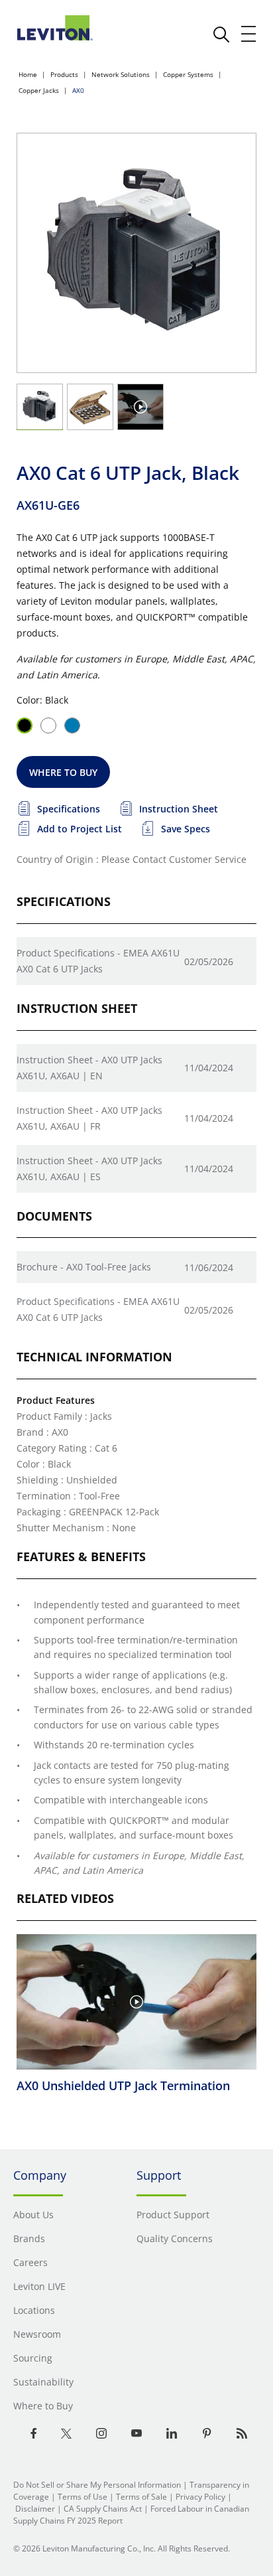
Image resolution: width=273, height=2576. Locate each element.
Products (64, 74)
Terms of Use (82, 2497)
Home (28, 74)
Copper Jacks (39, 90)
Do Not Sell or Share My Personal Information (97, 2485)
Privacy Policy (200, 2497)
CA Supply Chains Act (103, 2509)
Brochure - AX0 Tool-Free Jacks (84, 1267)
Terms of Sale (141, 2497)
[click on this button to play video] (140, 407)
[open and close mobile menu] (249, 34)
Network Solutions (121, 74)
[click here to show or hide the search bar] (221, 35)
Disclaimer (35, 2509)
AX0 (78, 90)
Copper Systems (188, 74)
